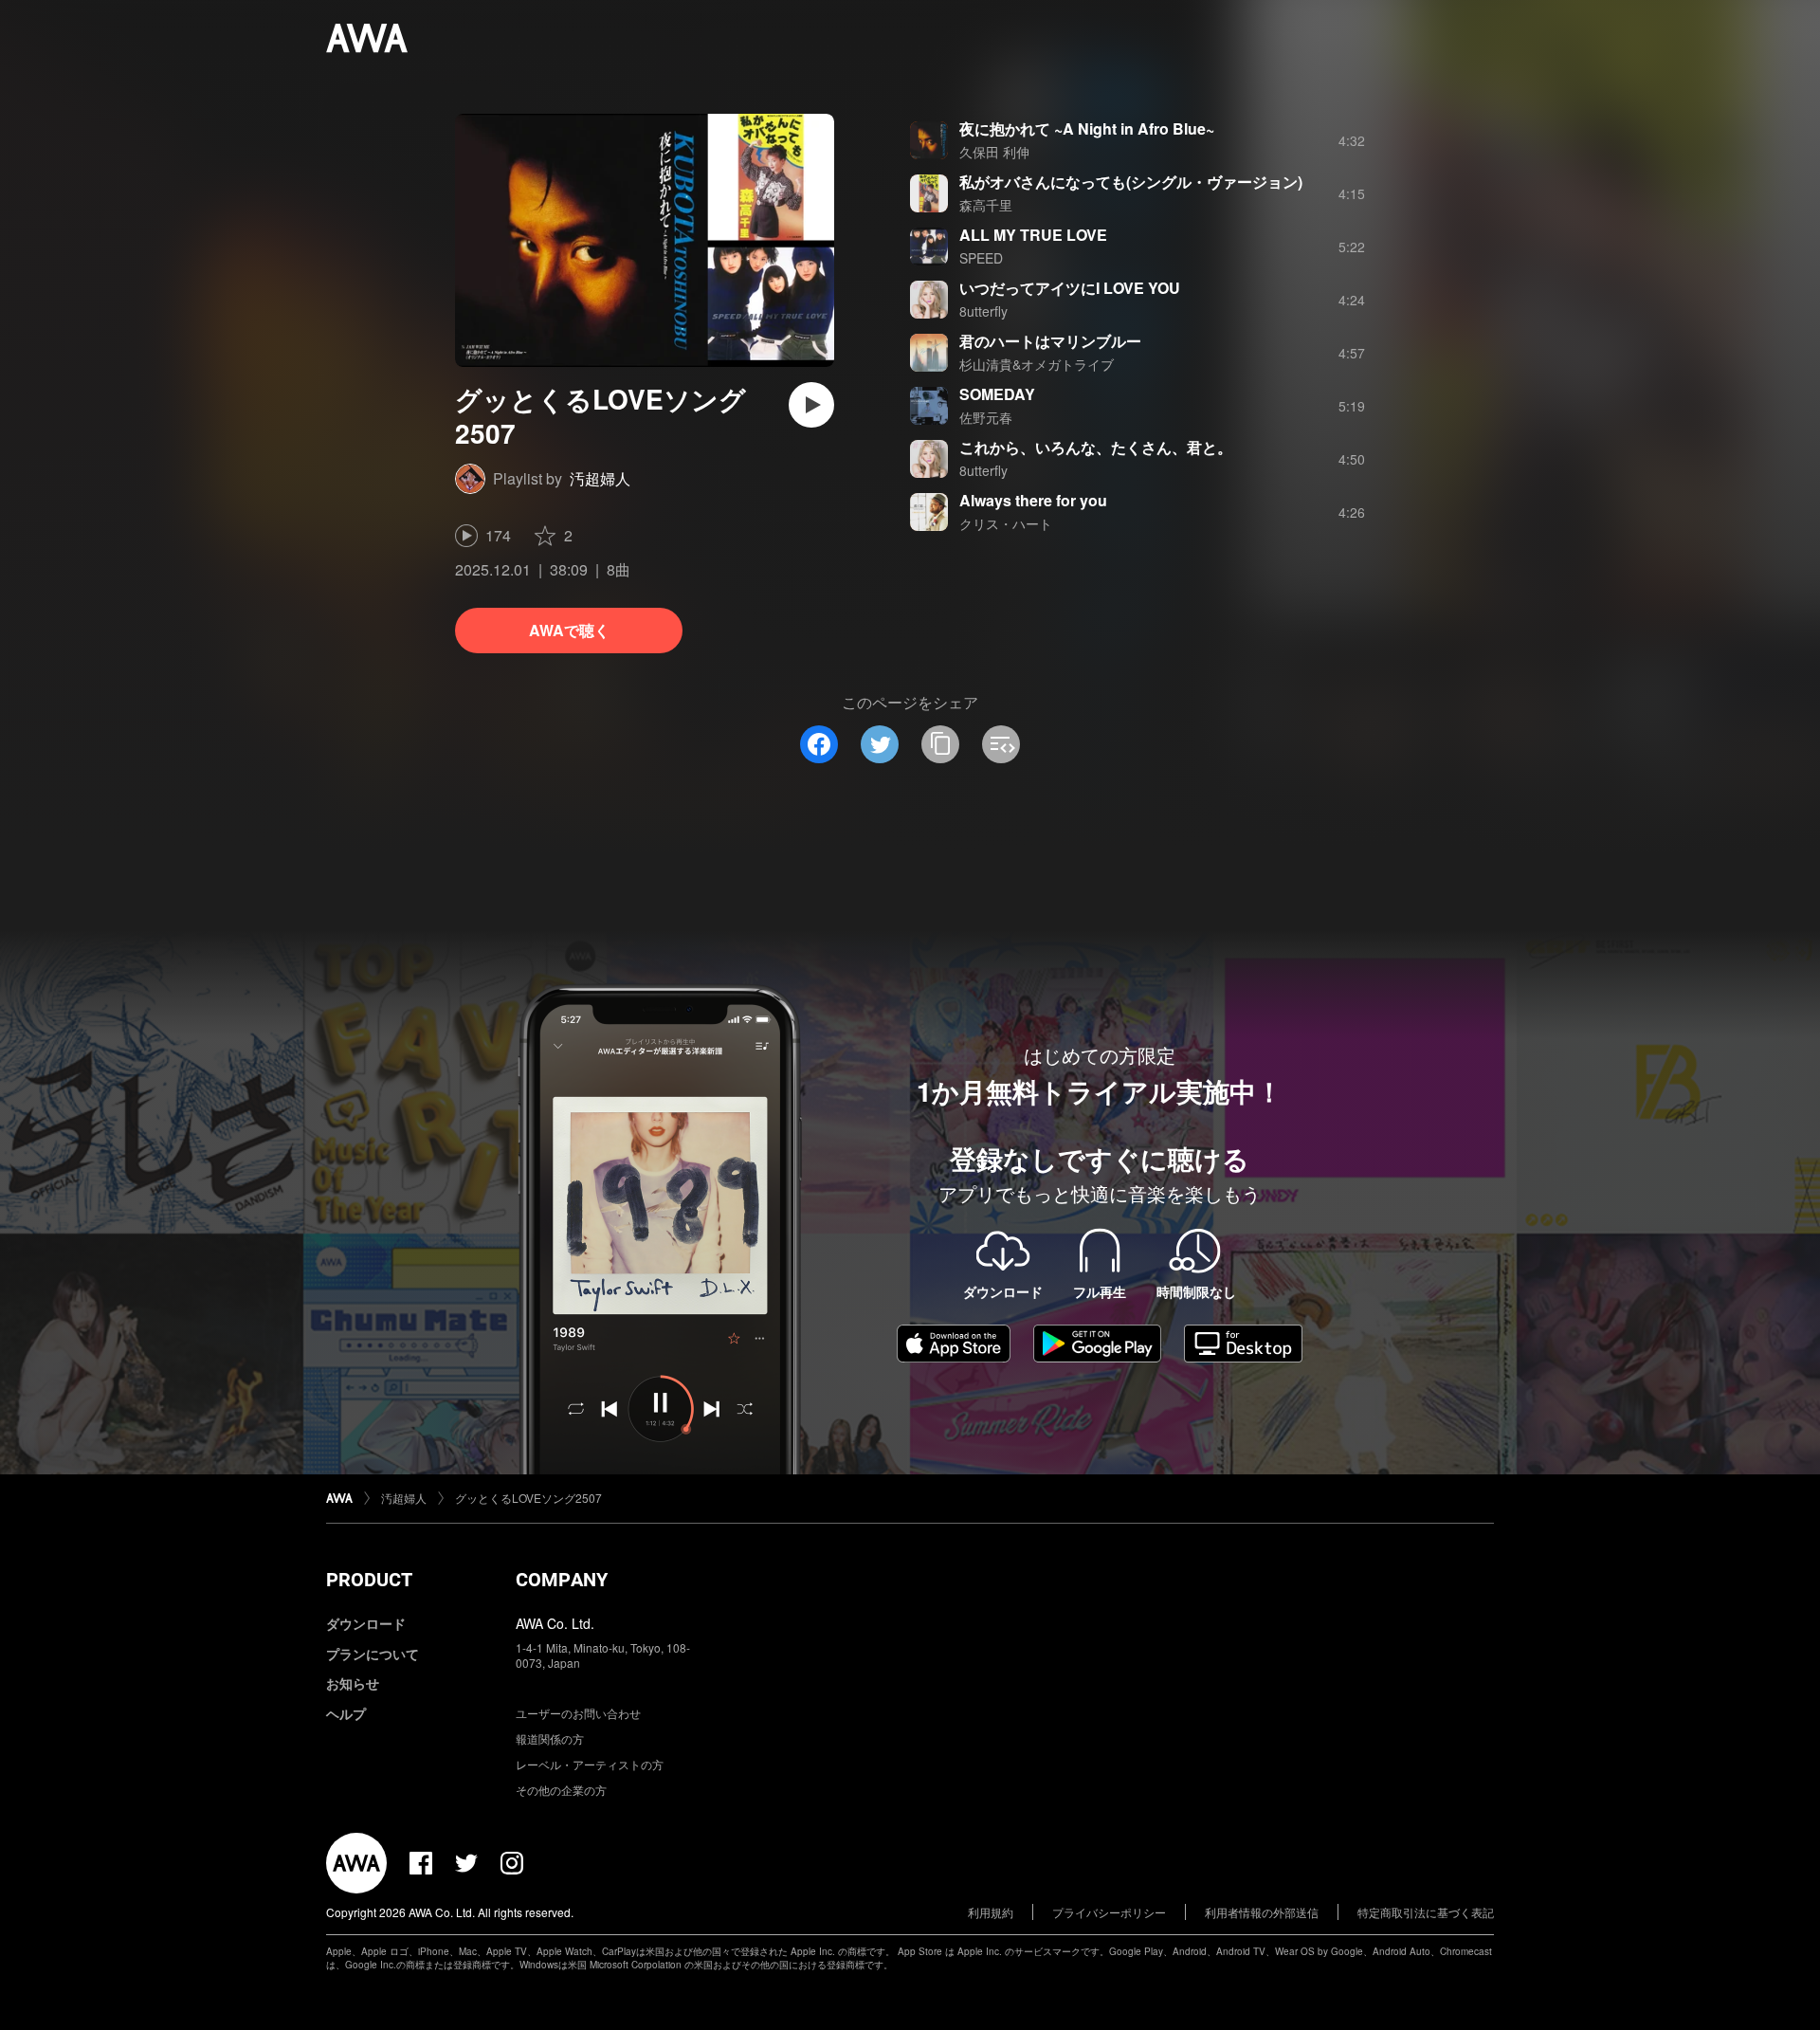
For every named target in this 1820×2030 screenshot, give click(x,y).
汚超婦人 (600, 478)
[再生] (811, 405)
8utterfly (983, 311)
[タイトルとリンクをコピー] (940, 744)
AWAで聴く (569, 630)
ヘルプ (346, 1713)
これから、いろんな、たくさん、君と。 (1096, 447)
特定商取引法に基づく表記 (1426, 1912)
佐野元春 (986, 417)
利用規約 (991, 1912)
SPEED (981, 258)
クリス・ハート (1006, 523)
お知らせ (353, 1683)
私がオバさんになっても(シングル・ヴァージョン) (1131, 182)
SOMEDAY (997, 394)
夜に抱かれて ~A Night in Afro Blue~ (1087, 128)
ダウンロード (366, 1623)
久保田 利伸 (994, 152)
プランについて (373, 1654)
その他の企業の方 (561, 1790)
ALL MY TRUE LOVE (1033, 235)
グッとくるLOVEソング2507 (528, 1498)
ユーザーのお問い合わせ (578, 1713)
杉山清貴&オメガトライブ (1037, 364)
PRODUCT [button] (369, 1580)
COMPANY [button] (562, 1580)
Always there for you (1033, 500)
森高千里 (986, 205)
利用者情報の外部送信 (1262, 1912)
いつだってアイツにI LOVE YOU (1070, 288)
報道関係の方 (550, 1738)
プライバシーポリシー (1109, 1912)
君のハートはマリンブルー (1050, 341)
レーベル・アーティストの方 (590, 1764)
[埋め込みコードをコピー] (1001, 744)
